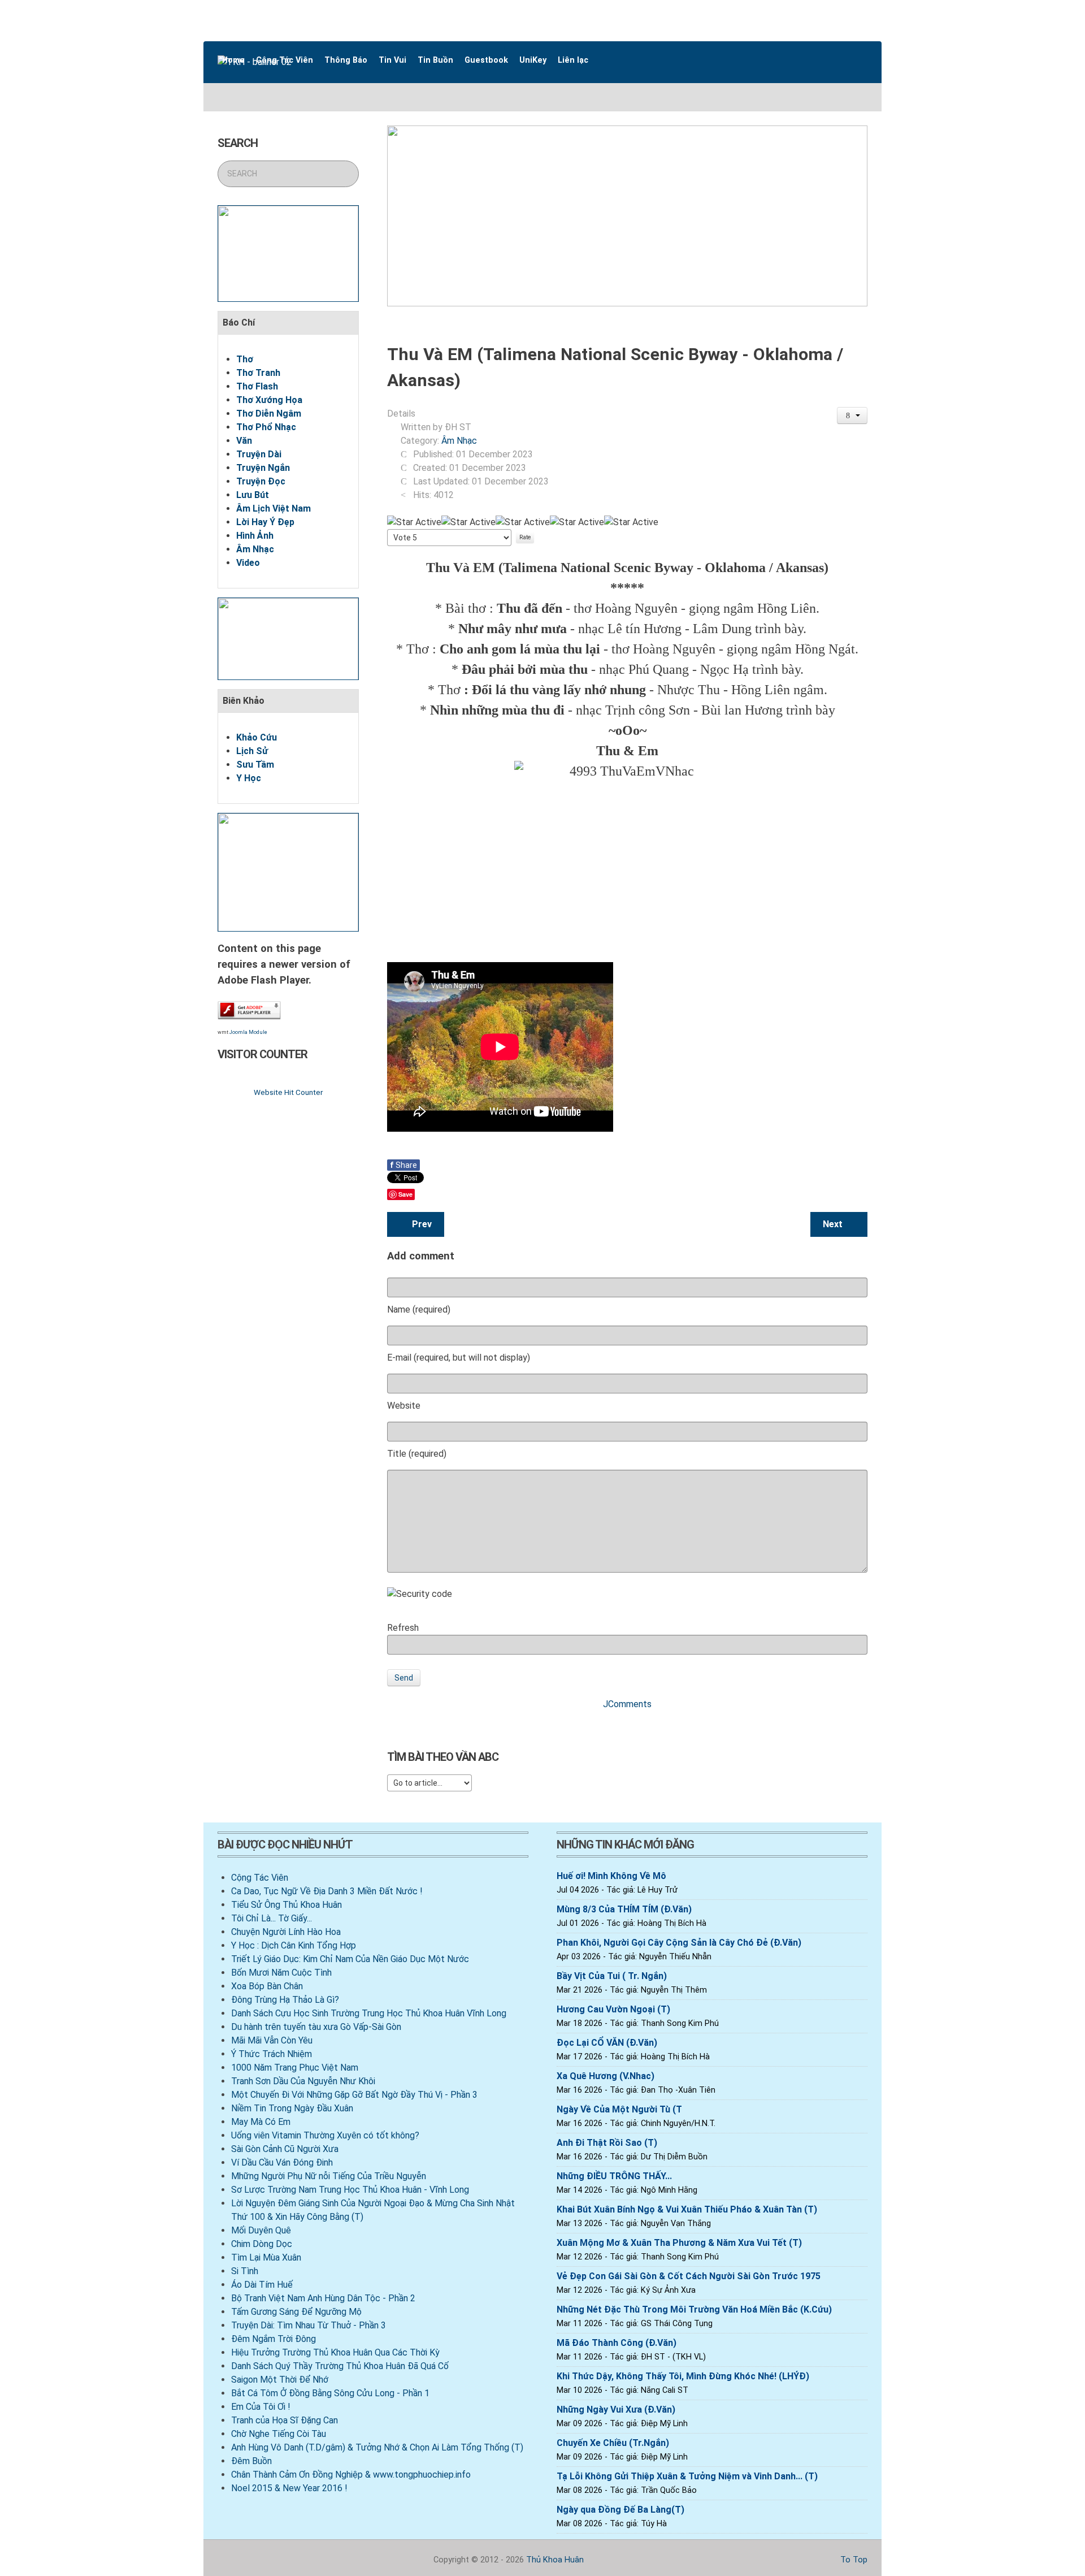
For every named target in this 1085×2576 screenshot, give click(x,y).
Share (403, 1165)
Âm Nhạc (255, 549)
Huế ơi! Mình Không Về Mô (611, 1876)
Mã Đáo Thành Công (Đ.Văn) (617, 2343)
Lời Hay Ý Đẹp (265, 522)
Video (248, 563)
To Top (853, 2560)
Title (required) (417, 1454)
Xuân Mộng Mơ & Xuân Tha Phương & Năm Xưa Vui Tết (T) (679, 2243)
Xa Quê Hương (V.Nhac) (606, 2076)
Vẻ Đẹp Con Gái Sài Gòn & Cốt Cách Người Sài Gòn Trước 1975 (689, 2276)
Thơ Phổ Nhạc (266, 427)
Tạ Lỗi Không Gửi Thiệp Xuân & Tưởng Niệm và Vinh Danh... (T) (687, 2476)
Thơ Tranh (258, 373)
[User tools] (852, 415)
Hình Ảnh (255, 536)
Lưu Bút (253, 495)
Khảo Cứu (257, 737)
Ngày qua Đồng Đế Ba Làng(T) (620, 2510)
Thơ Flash (257, 386)
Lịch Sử (252, 751)
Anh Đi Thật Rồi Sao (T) (607, 2143)
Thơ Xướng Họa (269, 400)
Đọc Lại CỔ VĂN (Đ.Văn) (607, 2043)
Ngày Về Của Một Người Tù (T (619, 2109)
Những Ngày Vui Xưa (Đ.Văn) (616, 2410)
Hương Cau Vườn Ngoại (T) (613, 2009)
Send (404, 1678)
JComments (627, 1704)
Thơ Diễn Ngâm (269, 414)
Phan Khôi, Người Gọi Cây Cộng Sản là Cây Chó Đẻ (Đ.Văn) (679, 1943)
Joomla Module (248, 1032)
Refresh (403, 1628)
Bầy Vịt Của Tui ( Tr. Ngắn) (612, 1976)
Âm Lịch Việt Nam (274, 508)
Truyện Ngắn (263, 468)
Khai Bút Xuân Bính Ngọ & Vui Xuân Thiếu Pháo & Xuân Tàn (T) (687, 2209)
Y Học (249, 778)
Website (404, 1406)
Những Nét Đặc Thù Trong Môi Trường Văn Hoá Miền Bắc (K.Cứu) (694, 2309)
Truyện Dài (259, 454)
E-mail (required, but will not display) (459, 1358)
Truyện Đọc (261, 481)
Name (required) (419, 1309)
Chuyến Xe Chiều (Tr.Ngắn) (613, 2443)
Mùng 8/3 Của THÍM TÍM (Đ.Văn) (624, 1909)
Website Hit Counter (288, 1092)
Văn (244, 441)
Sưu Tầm (255, 765)
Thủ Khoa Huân (555, 2560)
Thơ (245, 359)
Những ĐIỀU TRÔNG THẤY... (614, 2176)
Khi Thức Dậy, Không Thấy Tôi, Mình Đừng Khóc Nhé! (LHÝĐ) (683, 2376)
